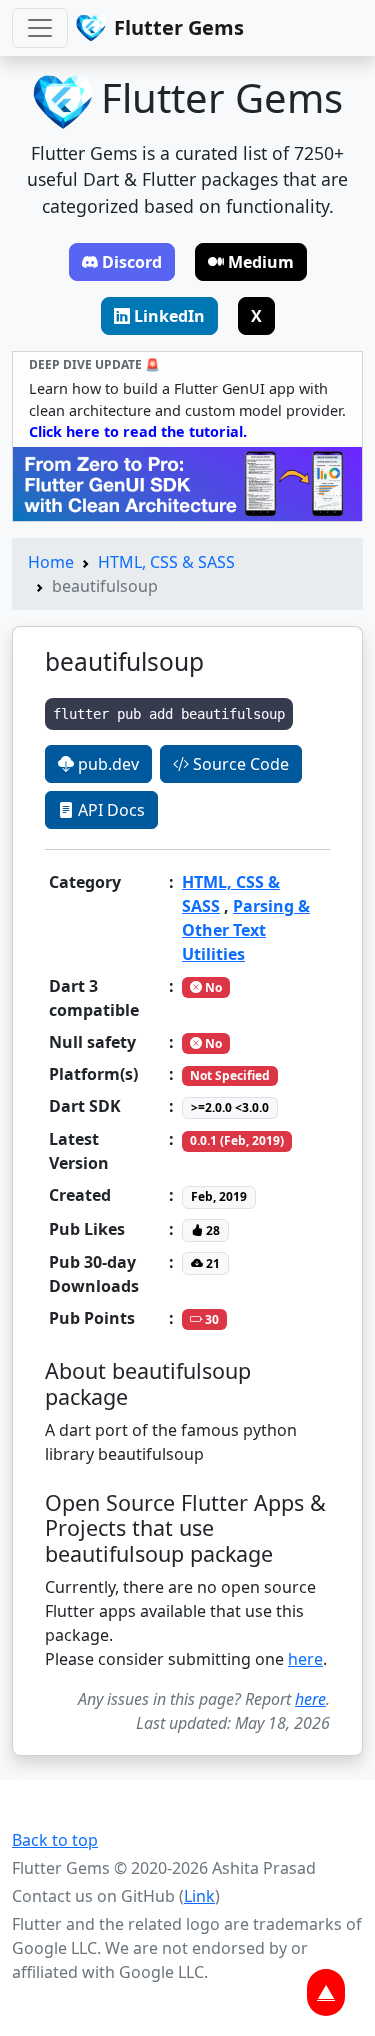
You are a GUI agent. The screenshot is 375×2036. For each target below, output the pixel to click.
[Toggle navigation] (40, 28)
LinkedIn (169, 316)
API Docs (109, 810)
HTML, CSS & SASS (166, 562)
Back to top (55, 1840)
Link (199, 1896)
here (305, 1659)
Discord (132, 262)
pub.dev (106, 764)
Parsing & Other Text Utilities (246, 930)
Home (51, 562)
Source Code (239, 764)
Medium (261, 262)
